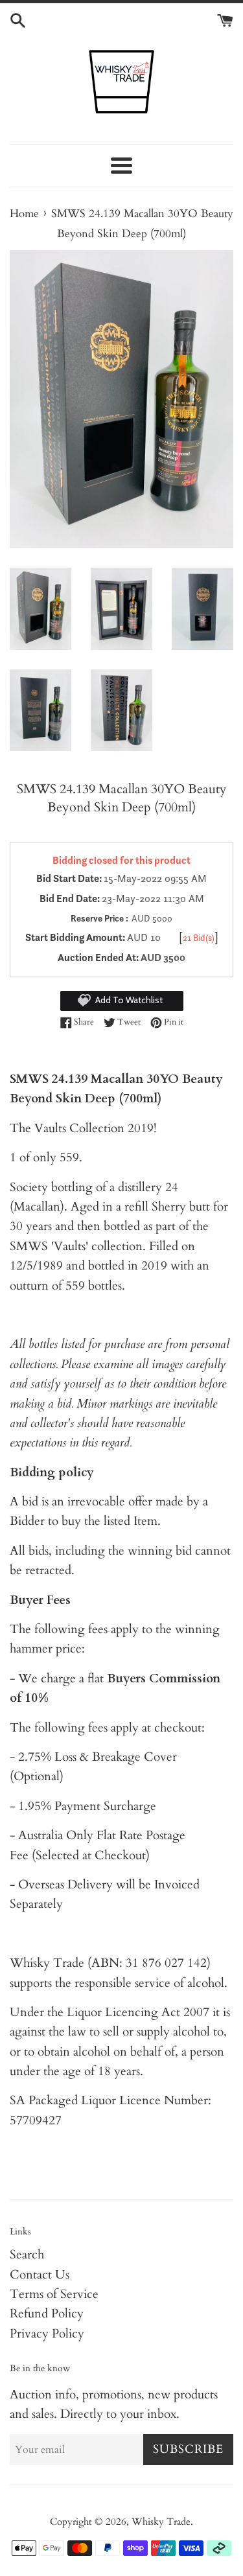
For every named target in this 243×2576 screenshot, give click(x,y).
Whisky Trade (161, 2522)
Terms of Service (54, 2294)
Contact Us (40, 2275)
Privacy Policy (47, 2334)
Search (27, 2255)
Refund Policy (47, 2314)
